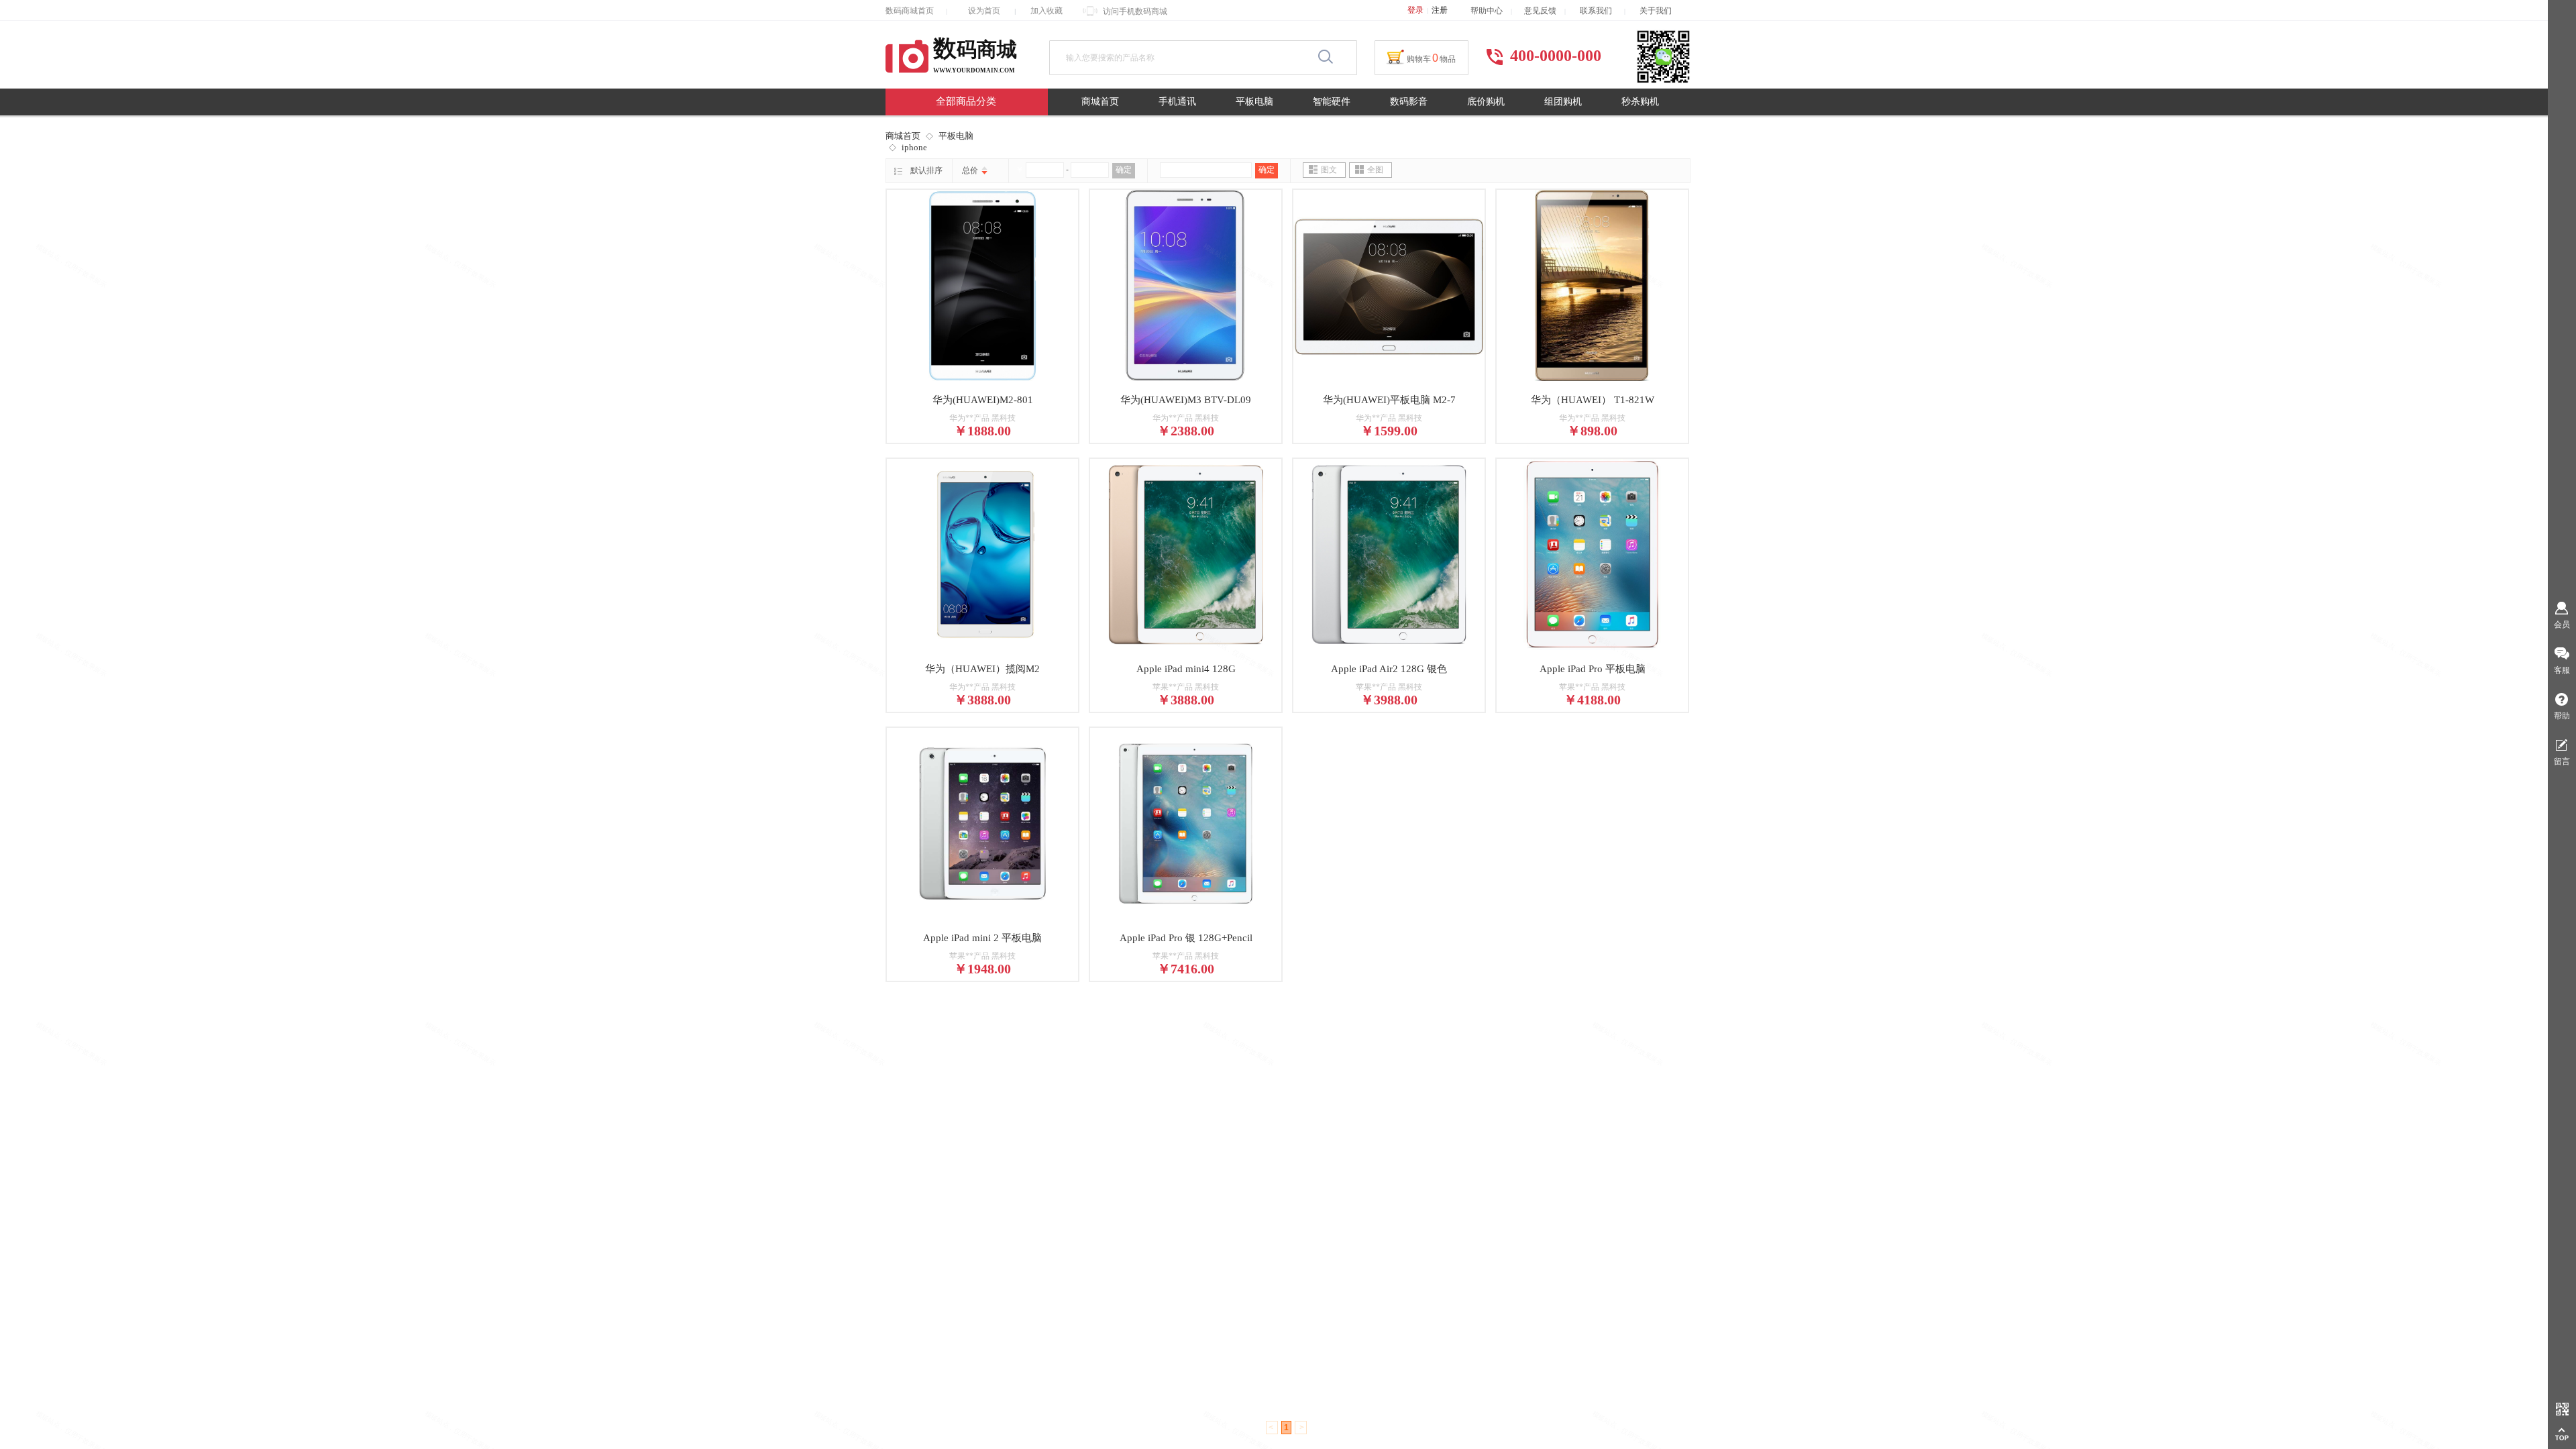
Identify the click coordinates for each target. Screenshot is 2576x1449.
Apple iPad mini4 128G (1186, 669)
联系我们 (1602, 11)
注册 (1440, 10)
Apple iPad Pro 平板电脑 (1593, 669)
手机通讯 (1177, 102)
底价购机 (1486, 102)
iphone (914, 147)
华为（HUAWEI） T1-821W (1593, 400)
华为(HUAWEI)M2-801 (983, 400)
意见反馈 (1540, 11)
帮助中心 (1487, 11)
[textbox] (1186, 58)
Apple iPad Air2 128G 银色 (1389, 669)
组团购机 (1563, 102)
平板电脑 (1254, 102)
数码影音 (1409, 102)
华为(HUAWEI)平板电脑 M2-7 (1389, 400)
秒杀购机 (1640, 102)
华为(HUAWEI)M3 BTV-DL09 (1186, 400)
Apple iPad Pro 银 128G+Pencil (1186, 938)
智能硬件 (1332, 102)
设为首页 (984, 11)
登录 (1415, 10)
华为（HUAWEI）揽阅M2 (982, 669)
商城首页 (1100, 102)
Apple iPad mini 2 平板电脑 (982, 938)
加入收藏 (1046, 11)
